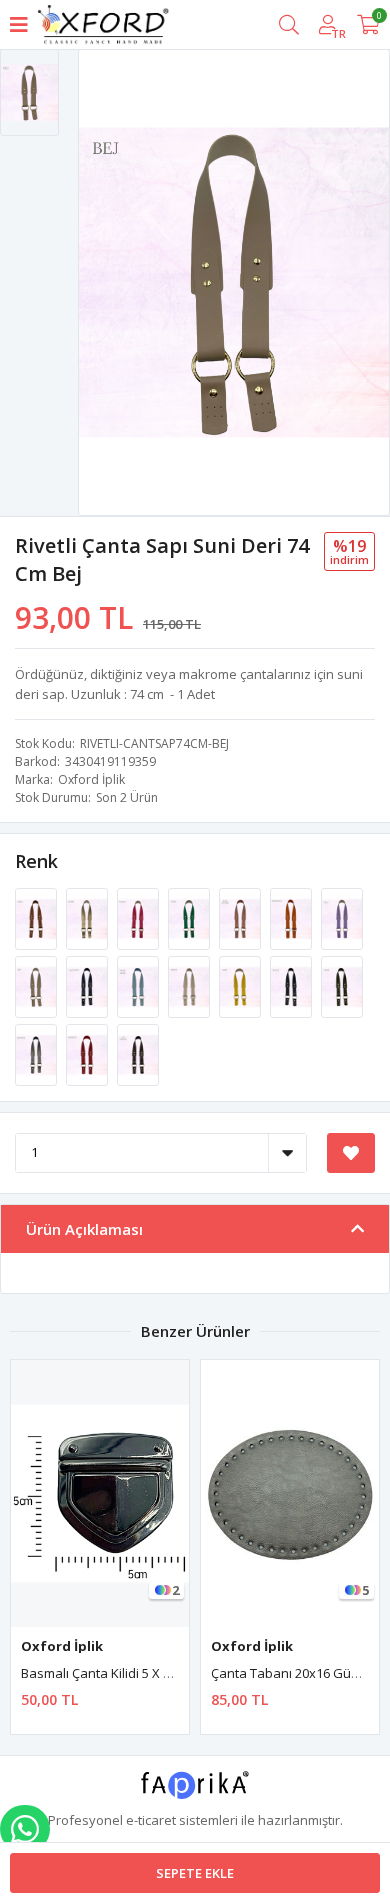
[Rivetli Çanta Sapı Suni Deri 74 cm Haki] (342, 985)
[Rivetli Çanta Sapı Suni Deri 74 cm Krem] (190, 985)
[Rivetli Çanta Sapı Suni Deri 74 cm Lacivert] (88, 985)
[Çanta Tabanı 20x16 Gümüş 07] (290, 1493)
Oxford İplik (91, 779)
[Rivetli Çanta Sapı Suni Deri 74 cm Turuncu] (292, 917)
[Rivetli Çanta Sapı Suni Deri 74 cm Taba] (37, 917)
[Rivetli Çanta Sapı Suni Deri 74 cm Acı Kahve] (138, 1053)
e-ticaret (151, 1820)
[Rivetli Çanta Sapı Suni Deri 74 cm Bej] (37, 985)
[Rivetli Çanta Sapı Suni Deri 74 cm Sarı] (241, 985)
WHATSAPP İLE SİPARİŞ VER (25, 1829)
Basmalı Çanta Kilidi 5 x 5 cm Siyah (125, 1673)
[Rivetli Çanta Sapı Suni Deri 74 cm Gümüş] (37, 1053)
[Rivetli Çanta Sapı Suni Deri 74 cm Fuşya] (139, 917)
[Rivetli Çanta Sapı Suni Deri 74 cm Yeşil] (190, 917)
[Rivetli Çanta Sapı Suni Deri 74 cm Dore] (88, 917)
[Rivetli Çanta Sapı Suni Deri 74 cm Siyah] (292, 985)
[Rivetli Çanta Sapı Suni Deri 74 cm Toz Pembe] (241, 917)
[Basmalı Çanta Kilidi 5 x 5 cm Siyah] (100, 1493)
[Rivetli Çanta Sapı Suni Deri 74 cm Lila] (342, 917)
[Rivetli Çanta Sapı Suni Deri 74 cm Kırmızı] (88, 1053)
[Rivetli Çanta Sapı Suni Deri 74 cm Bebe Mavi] (139, 985)
